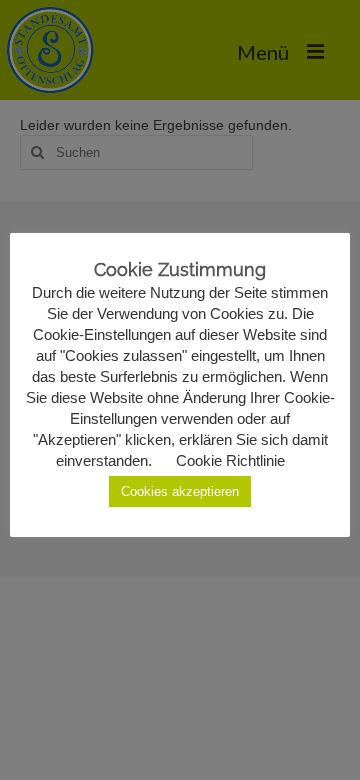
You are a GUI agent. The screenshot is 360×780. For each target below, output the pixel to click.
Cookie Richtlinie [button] (230, 460)
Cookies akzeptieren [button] (180, 491)
